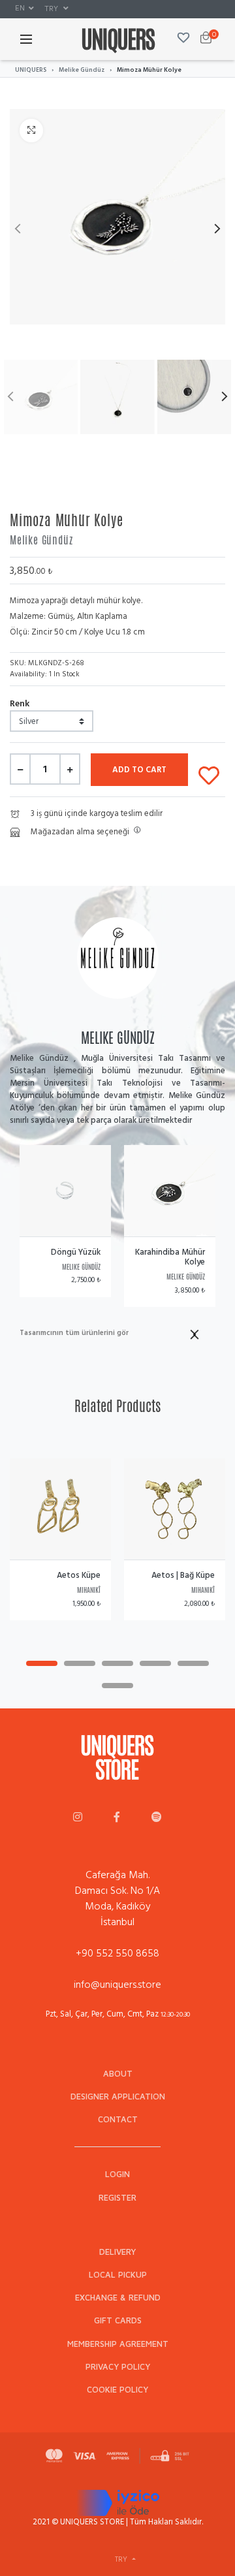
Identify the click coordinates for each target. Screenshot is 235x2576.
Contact (118, 2119)
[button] (24, 8)
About (118, 2074)
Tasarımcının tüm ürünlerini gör (74, 1333)
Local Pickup (118, 2275)
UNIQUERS (31, 70)
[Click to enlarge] (31, 131)
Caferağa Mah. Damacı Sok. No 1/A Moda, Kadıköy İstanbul (117, 1898)
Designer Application (118, 2097)
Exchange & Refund (118, 2298)
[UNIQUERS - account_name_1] (78, 1818)
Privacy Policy (118, 2367)
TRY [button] (52, 8)
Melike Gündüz (82, 70)
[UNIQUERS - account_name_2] (117, 1818)
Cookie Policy (117, 2390)
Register (117, 2198)
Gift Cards (118, 2320)
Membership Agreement (118, 2344)
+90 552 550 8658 (117, 1953)
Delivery (117, 2252)
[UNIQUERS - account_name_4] (157, 1818)
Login (117, 2174)
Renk (20, 703)
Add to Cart (139, 770)
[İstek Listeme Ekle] (209, 773)
